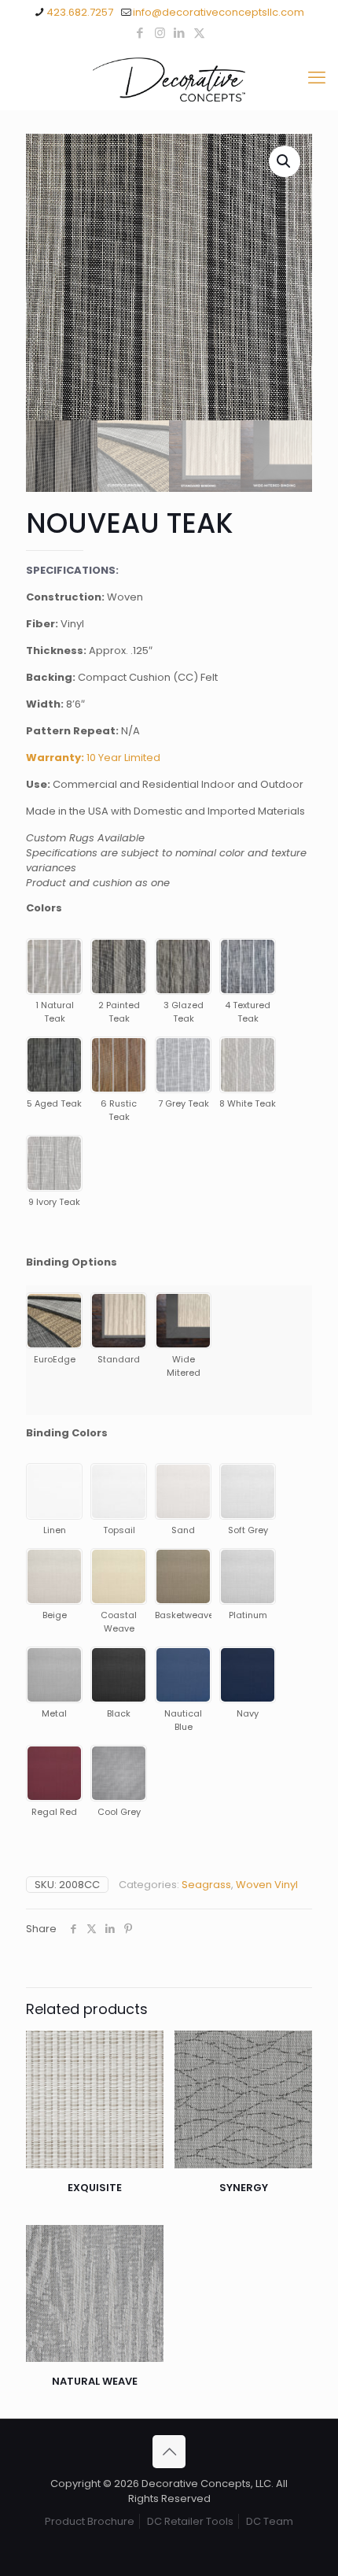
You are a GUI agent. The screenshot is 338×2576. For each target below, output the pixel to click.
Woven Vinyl (267, 1885)
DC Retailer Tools (190, 2521)
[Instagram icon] (160, 33)
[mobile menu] (317, 78)
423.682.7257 (80, 12)
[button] (285, 161)
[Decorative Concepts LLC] (169, 78)
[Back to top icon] (169, 2452)
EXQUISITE (95, 2188)
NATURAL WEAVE (95, 2381)
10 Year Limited (93, 758)
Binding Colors (67, 1433)
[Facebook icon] (140, 33)
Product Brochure (90, 2521)
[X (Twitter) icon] (199, 33)
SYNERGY (244, 2188)
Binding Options (72, 1262)
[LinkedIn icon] (180, 33)
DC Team (270, 2521)
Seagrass (206, 1885)
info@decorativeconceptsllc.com (219, 12)
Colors (44, 908)
